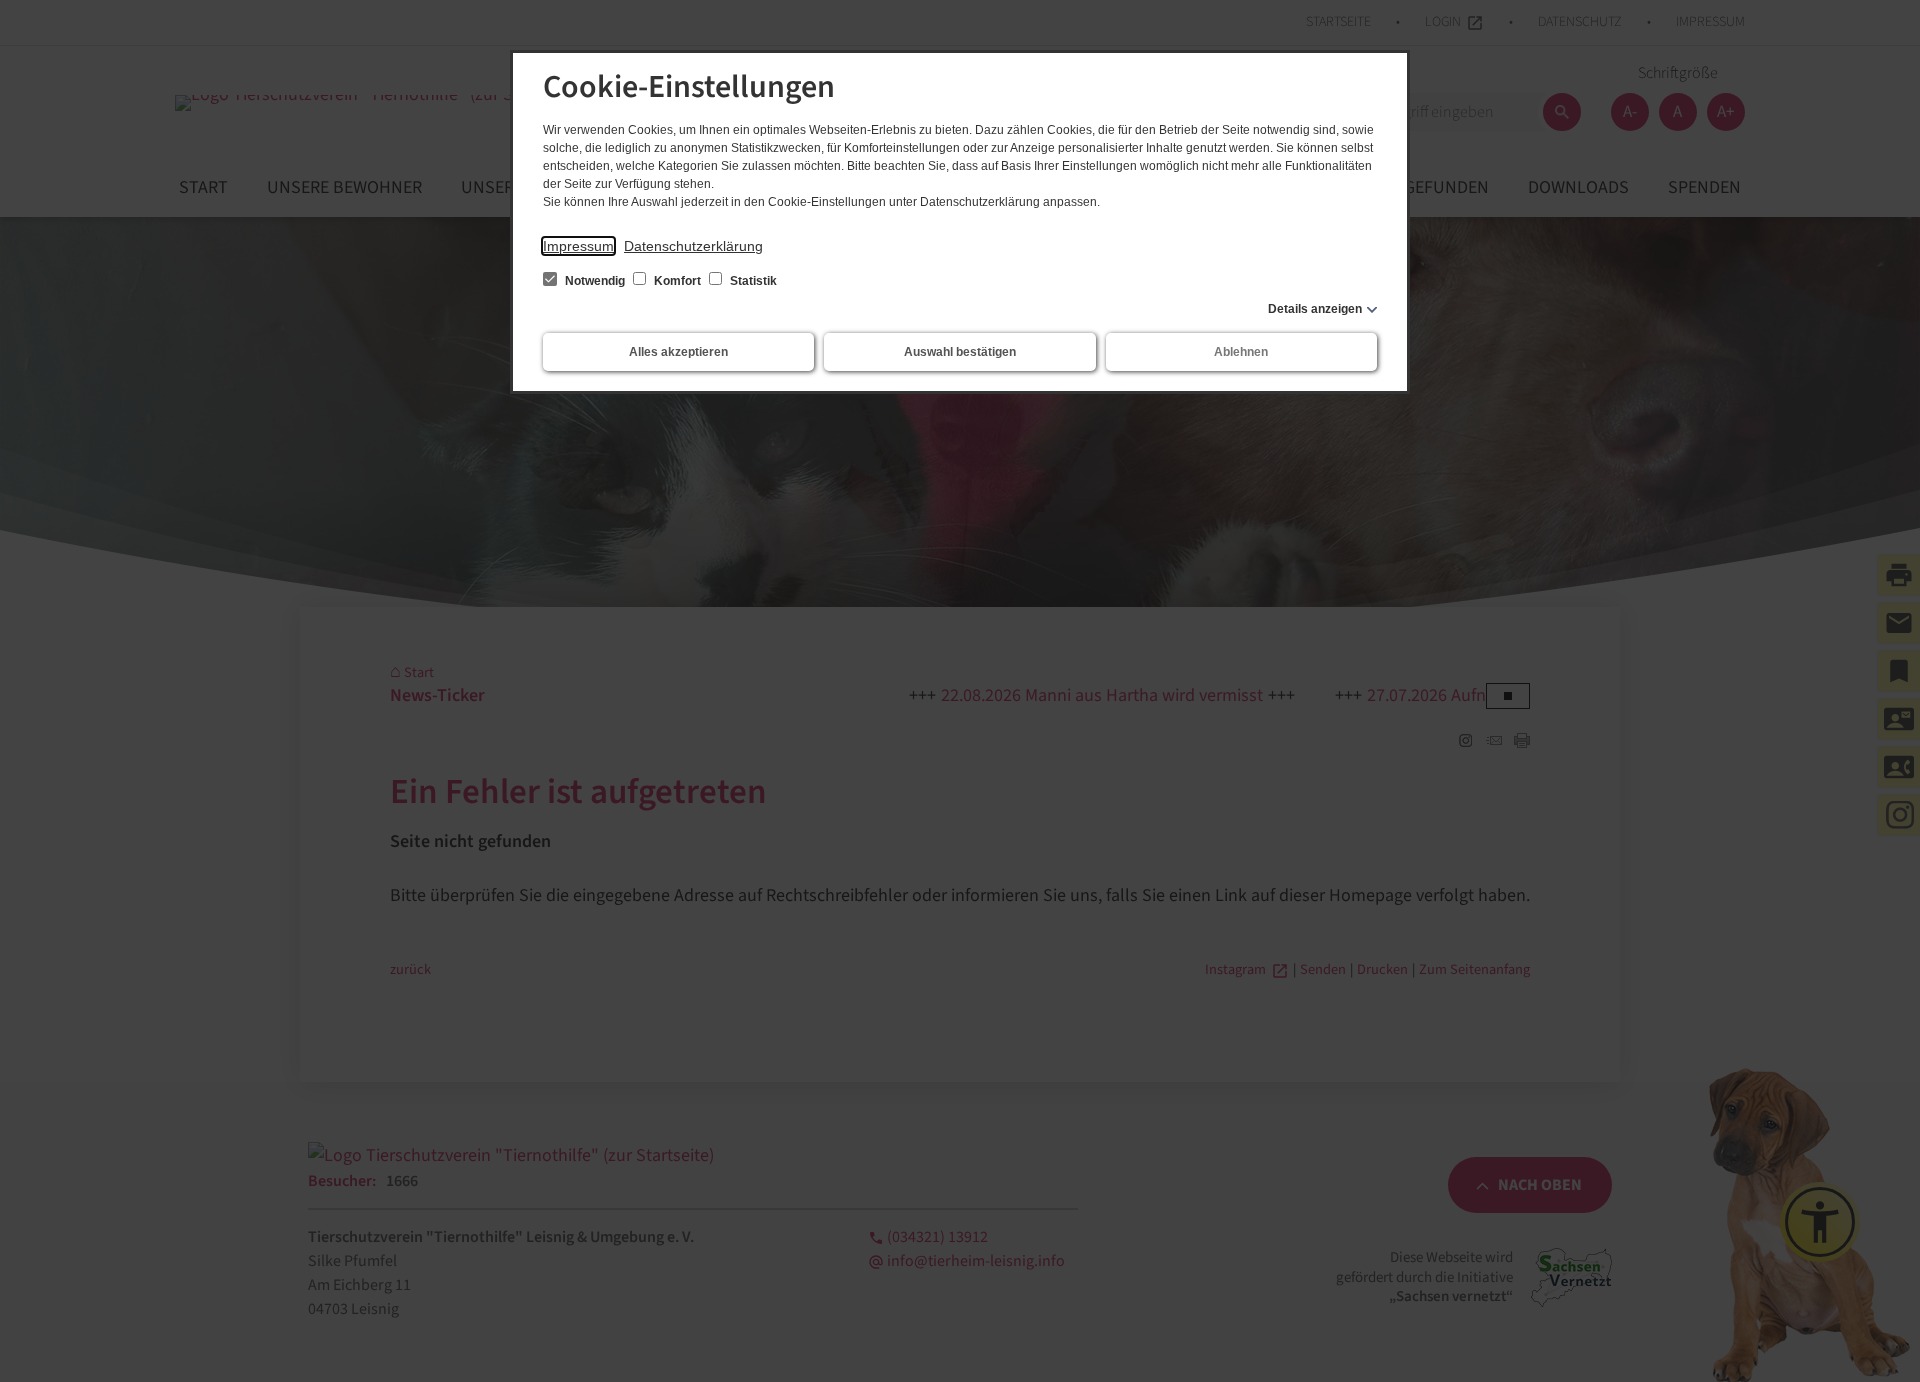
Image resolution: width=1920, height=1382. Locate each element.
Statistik (752, 281)
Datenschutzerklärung (693, 246)
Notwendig (595, 281)
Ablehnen (1241, 352)
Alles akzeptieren (678, 352)
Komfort (677, 281)
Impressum (578, 246)
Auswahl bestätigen (960, 352)
